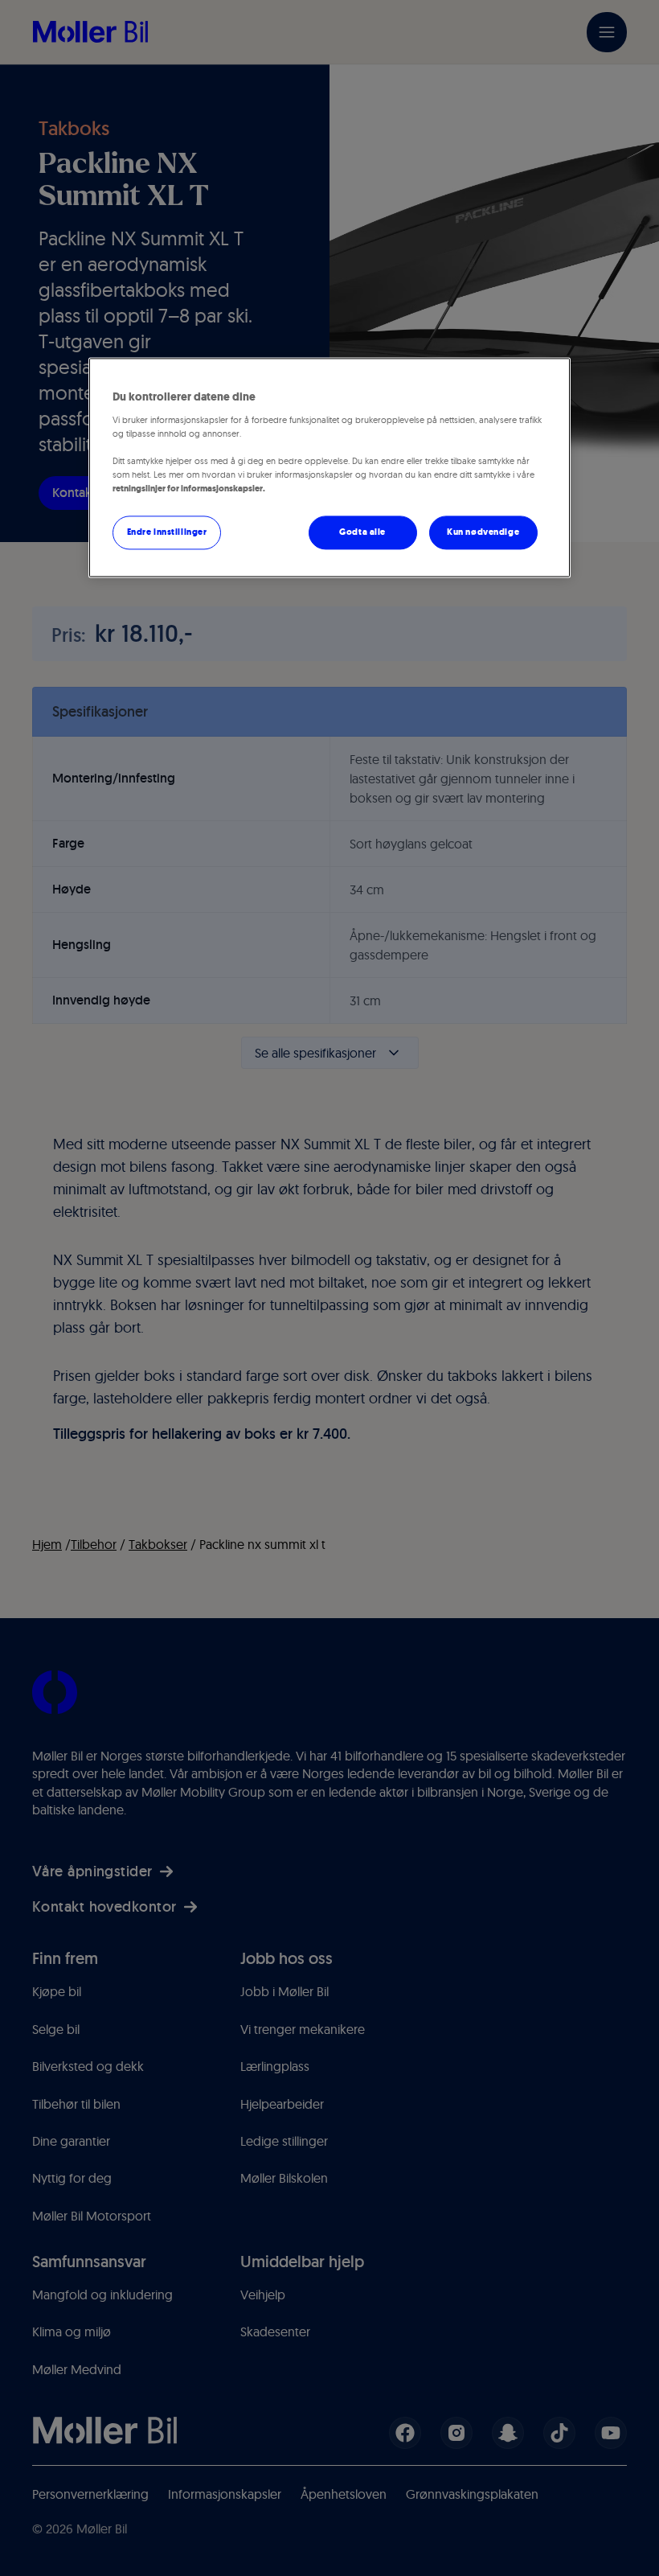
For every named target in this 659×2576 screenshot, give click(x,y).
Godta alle (362, 532)
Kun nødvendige (483, 532)
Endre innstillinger (167, 532)
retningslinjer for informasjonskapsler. (189, 489)
